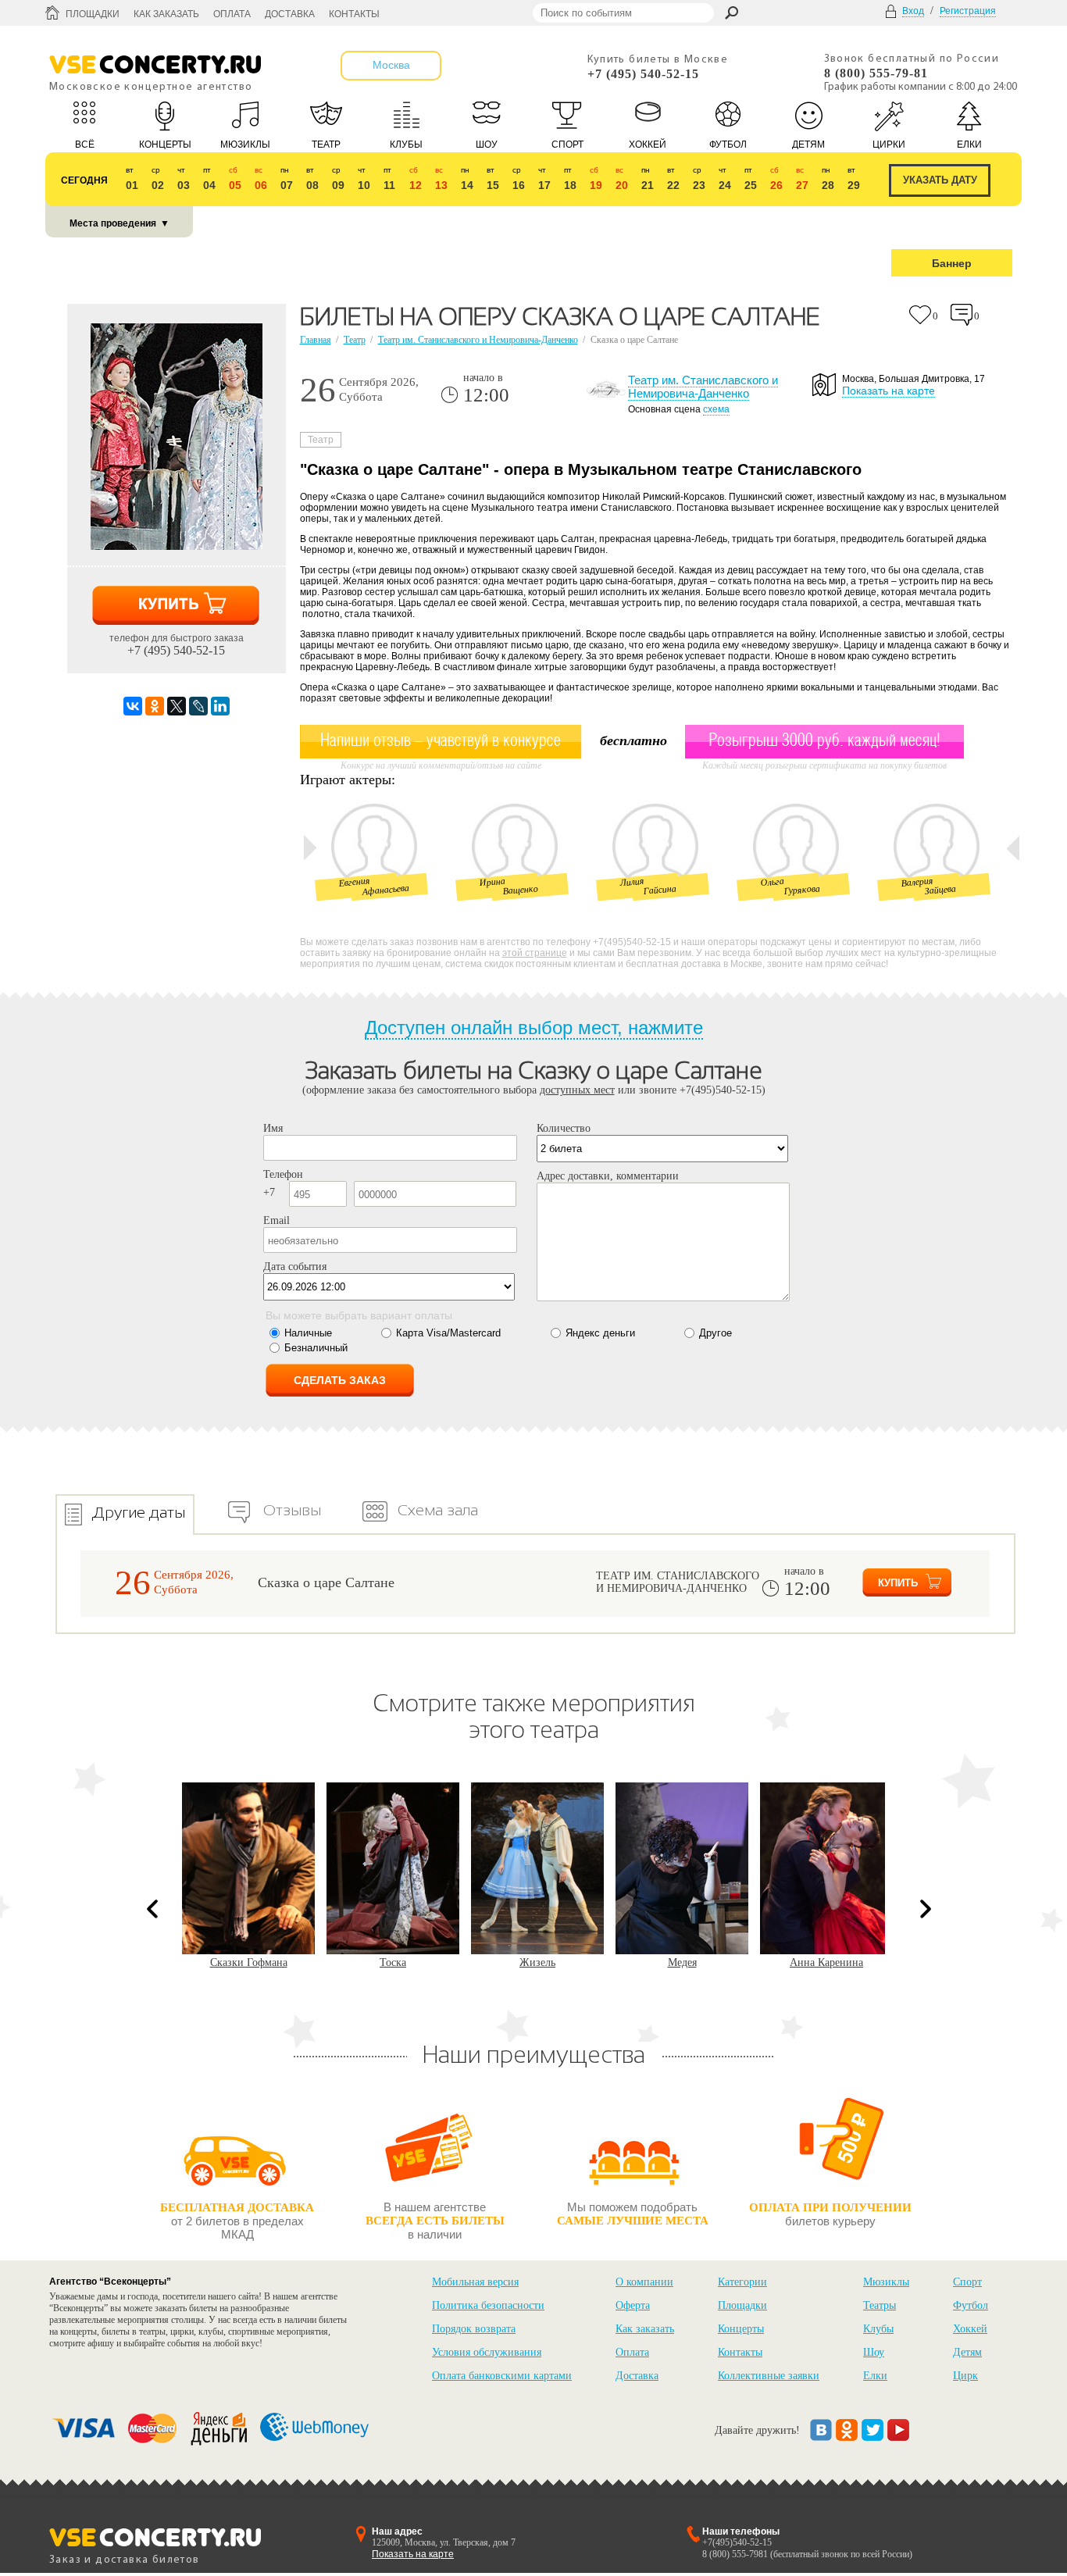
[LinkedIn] (220, 706)
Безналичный (316, 1348)
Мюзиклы (886, 2282)
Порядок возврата (474, 2329)
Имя (273, 1128)
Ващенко (520, 890)
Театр (355, 340)
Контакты (354, 14)
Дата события (295, 1267)
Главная (316, 340)
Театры (880, 2305)
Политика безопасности (488, 2305)
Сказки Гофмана (249, 1962)
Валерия (917, 882)
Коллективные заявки (769, 2376)
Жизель (537, 1962)
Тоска (393, 1962)
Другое (715, 1333)
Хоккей (970, 2329)
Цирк (965, 2376)
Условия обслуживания (487, 2352)
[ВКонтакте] (133, 706)
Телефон (283, 1174)
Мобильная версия (475, 2282)
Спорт (967, 2282)
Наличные (308, 1333)
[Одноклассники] (155, 706)
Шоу (874, 2352)
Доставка (290, 14)
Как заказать (166, 14)
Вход (913, 11)
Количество (564, 1128)
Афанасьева (385, 890)
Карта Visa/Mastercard (448, 1333)
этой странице (535, 953)
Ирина (492, 882)
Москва (391, 65)
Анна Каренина (826, 1962)
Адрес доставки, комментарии (608, 1176)
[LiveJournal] (198, 706)
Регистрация (968, 11)
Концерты (741, 2329)
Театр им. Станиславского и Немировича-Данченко (478, 340)
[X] (177, 706)
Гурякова (802, 890)
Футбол (971, 2305)
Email (277, 1220)
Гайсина (660, 890)
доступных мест (577, 1090)
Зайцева (940, 889)
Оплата (232, 14)
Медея (682, 1962)
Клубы (878, 2329)
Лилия (632, 882)
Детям (967, 2352)
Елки (875, 2376)
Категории (742, 2282)
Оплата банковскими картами (502, 2376)
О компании (644, 2282)
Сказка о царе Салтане (326, 1582)
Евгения (354, 881)
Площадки (93, 14)
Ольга (772, 882)
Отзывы (292, 1510)
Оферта (633, 2305)
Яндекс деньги (600, 1333)
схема (716, 409)
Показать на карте (889, 391)
